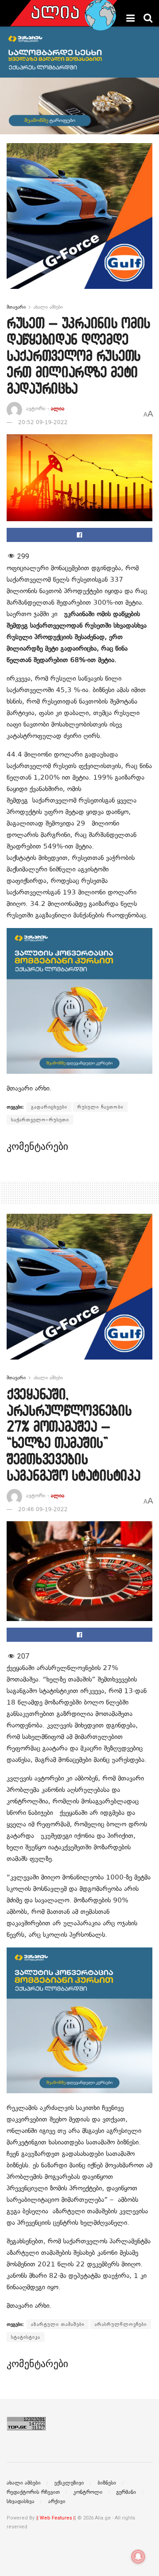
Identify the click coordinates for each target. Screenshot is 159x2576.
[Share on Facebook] (79, 535)
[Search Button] (148, 18)
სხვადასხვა (21, 2501)
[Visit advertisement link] (79, 223)
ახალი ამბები (48, 307)
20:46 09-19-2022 (43, 1509)
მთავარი (16, 307)
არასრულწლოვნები (121, 2324)
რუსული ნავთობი (100, 1107)
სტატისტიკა (26, 2337)
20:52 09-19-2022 (43, 422)
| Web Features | (56, 2518)
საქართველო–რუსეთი (40, 1120)
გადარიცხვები (49, 1107)
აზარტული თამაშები (58, 2324)
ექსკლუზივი (69, 2483)
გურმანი (126, 2492)
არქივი (57, 2501)
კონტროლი (88, 2492)
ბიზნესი (107, 2483)
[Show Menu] (131, 18)
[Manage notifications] (138, 2557)
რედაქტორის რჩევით (33, 2492)
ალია (58, 409)
